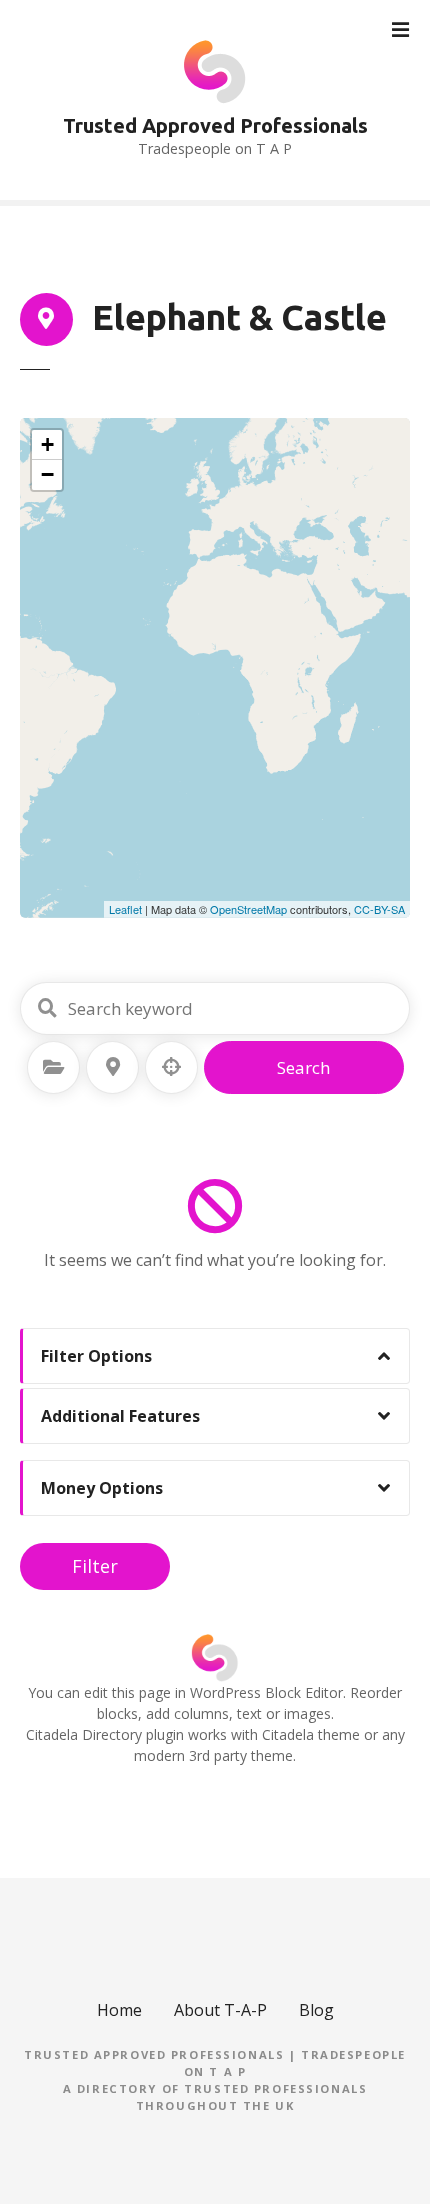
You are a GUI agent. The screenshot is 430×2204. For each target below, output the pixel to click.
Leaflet (125, 909)
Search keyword (47, 1008)
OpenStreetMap (248, 909)
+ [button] (47, 444)
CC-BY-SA (379, 909)
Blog (316, 2010)
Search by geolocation (172, 1067)
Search (303, 1067)
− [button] (47, 474)
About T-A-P (220, 2010)
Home (119, 2010)
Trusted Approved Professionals (215, 125)
